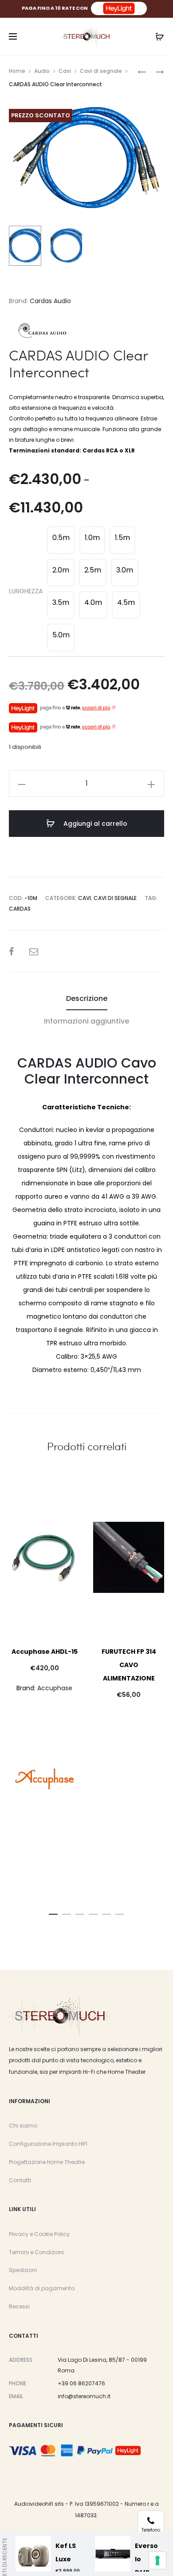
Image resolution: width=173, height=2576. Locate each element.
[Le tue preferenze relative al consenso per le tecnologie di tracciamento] (157, 2560)
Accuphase (55, 1688)
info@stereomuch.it (84, 2396)
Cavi (65, 71)
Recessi (19, 2306)
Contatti (20, 2180)
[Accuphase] (44, 1779)
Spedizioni (23, 2270)
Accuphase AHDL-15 (45, 1652)
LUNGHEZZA (26, 591)
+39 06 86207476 (81, 2383)
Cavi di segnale (101, 71)
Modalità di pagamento (42, 2288)
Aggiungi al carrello (94, 824)
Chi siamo (23, 2126)
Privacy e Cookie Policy (39, 2234)
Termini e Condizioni (36, 2252)
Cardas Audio (50, 301)
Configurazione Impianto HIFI (48, 2144)
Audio (42, 71)
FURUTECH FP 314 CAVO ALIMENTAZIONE (129, 1665)
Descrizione (87, 998)
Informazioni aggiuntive (86, 1021)
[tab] (87, 999)
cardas (20, 909)
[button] (53, 1912)
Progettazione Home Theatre (47, 2162)
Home (17, 71)
